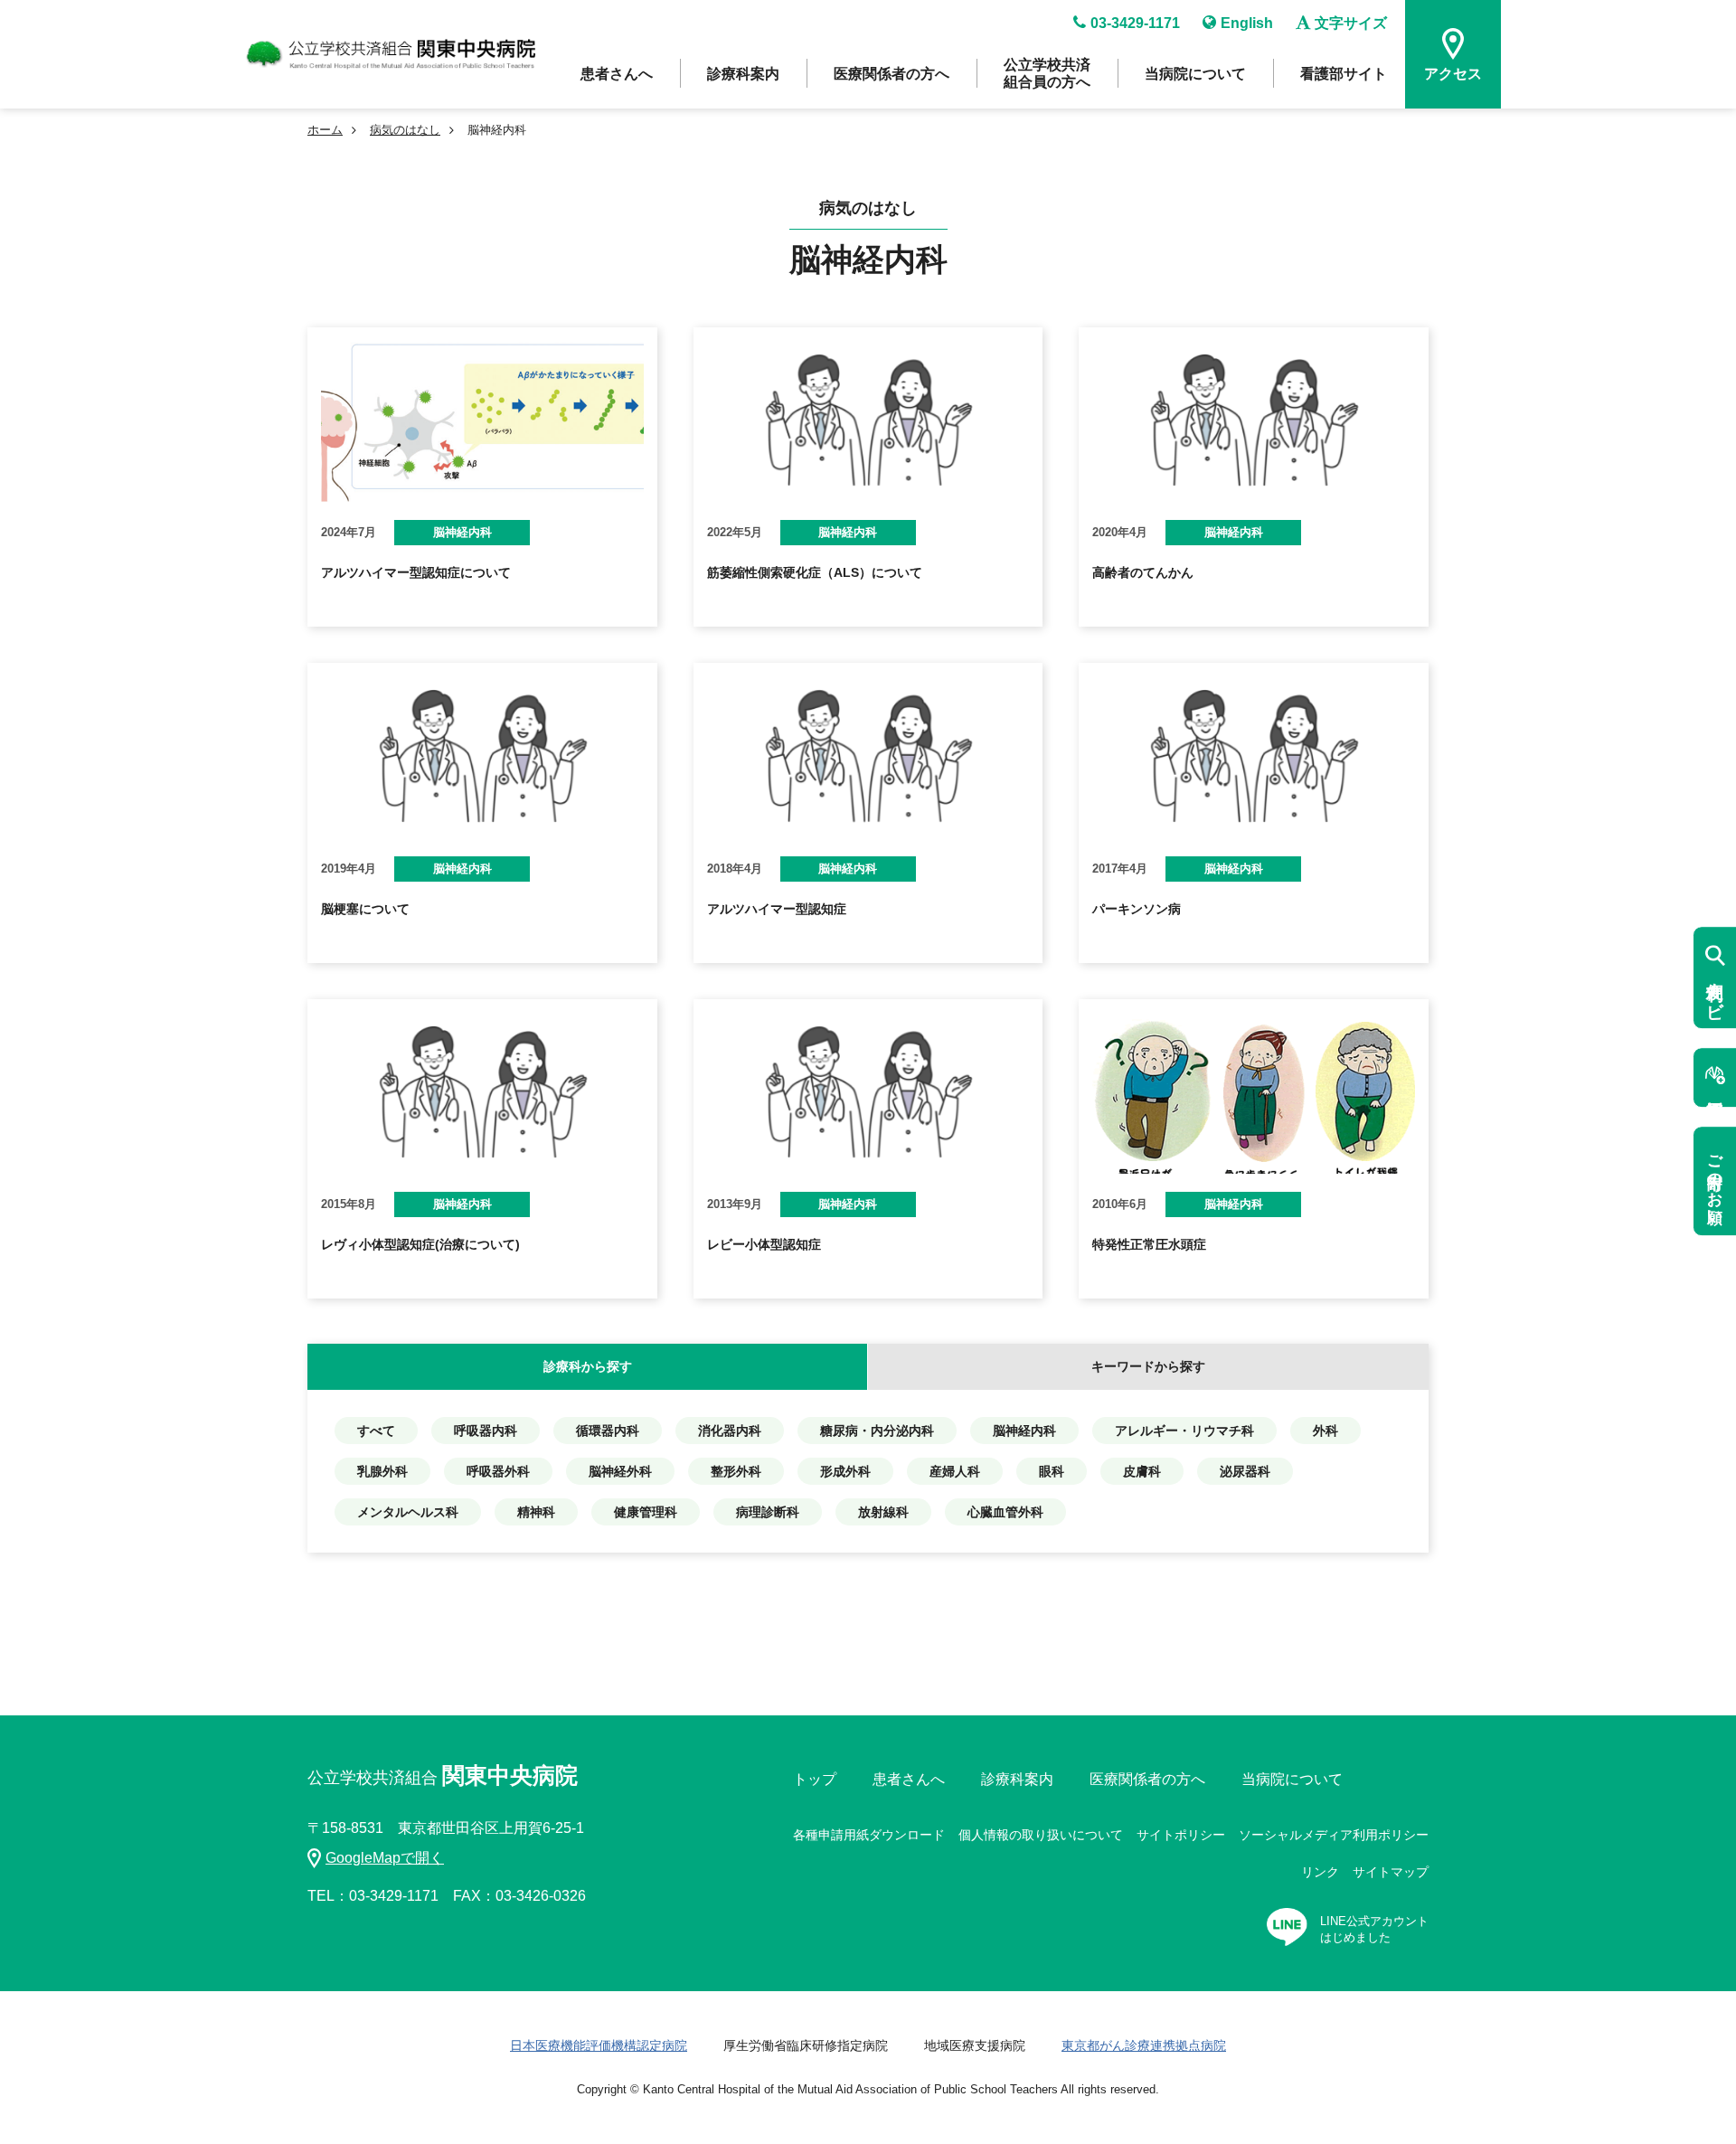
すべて (376, 1431)
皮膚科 (1142, 1471)
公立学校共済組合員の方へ (1047, 73)
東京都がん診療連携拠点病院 (1144, 2045)
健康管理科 (646, 1512)
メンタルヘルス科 (408, 1512)
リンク (1320, 1872)
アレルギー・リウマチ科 (1184, 1431)
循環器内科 (608, 1431)
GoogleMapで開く (385, 1858)
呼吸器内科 (486, 1431)
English (1247, 23)
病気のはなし (405, 130)
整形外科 (736, 1471)
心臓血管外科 (1005, 1512)
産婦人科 (955, 1471)
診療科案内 (743, 74)
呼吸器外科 (498, 1471)
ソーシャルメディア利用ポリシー (1334, 1835)
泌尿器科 (1245, 1471)
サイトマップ (1391, 1872)
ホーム (325, 130)
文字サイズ (1351, 23)
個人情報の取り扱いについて (1041, 1835)
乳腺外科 (382, 1471)
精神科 (536, 1512)
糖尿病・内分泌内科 (877, 1431)
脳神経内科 (1024, 1431)
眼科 (1052, 1471)
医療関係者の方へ (892, 74)
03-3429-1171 (1135, 23)
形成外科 (845, 1471)
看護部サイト (1344, 74)
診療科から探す (588, 1366)
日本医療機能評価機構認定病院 (599, 2045)
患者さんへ (617, 74)
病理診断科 (768, 1512)
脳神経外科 (620, 1471)
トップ (815, 1779)
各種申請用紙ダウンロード (869, 1835)
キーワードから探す (1148, 1366)
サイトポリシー (1181, 1835)
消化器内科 (730, 1431)
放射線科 (883, 1512)
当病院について (1195, 74)
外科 (1326, 1431)
